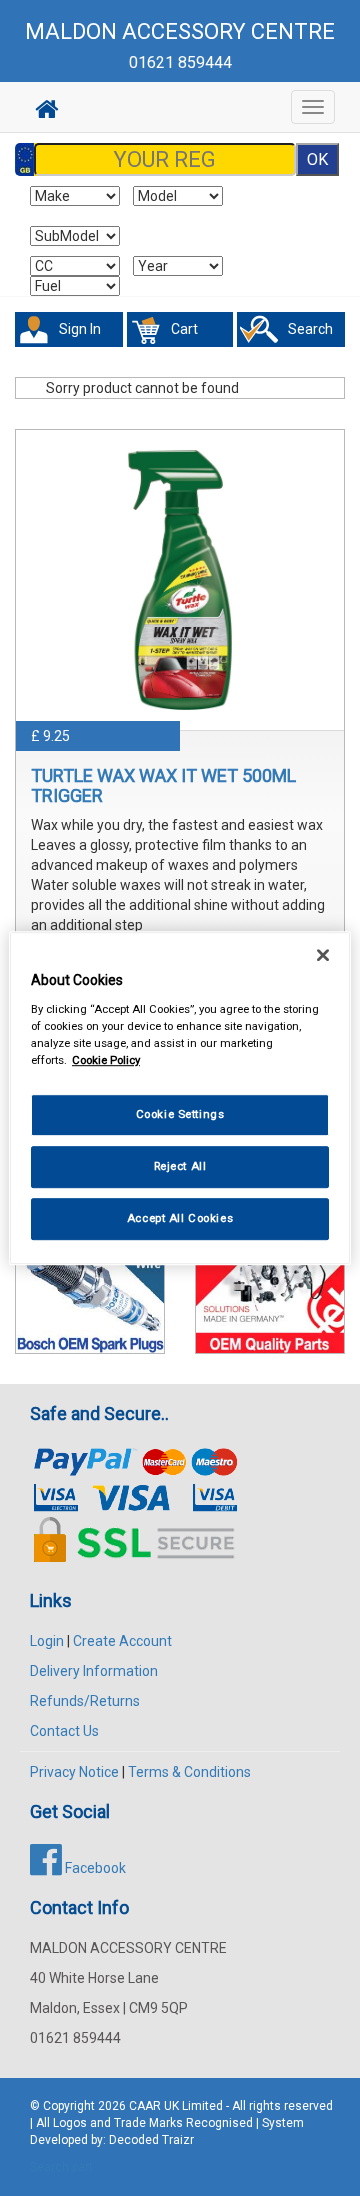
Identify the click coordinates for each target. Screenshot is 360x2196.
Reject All (180, 1166)
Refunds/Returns (85, 1701)
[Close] (323, 955)
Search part (61, 2167)
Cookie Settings (180, 1114)
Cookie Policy (106, 1060)
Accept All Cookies (180, 1218)
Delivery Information (94, 1671)
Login (47, 1641)
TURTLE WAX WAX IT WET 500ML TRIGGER (163, 785)
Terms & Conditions (189, 1772)
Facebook (94, 1868)
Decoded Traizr (151, 2140)
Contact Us (64, 1731)
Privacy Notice (74, 1772)
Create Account (122, 1641)
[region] (180, 1098)
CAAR (145, 2106)
